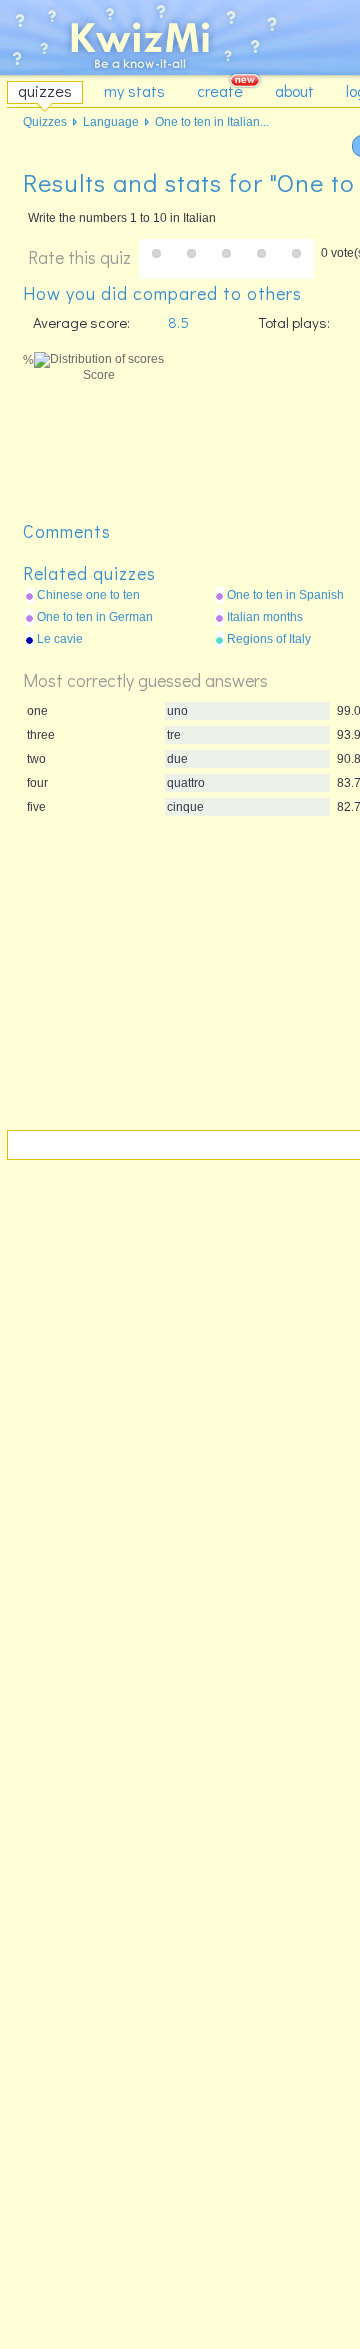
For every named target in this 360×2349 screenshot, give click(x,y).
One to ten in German (95, 617)
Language (111, 122)
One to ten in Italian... (212, 122)
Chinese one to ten (88, 595)
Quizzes (45, 122)
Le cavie (60, 639)
